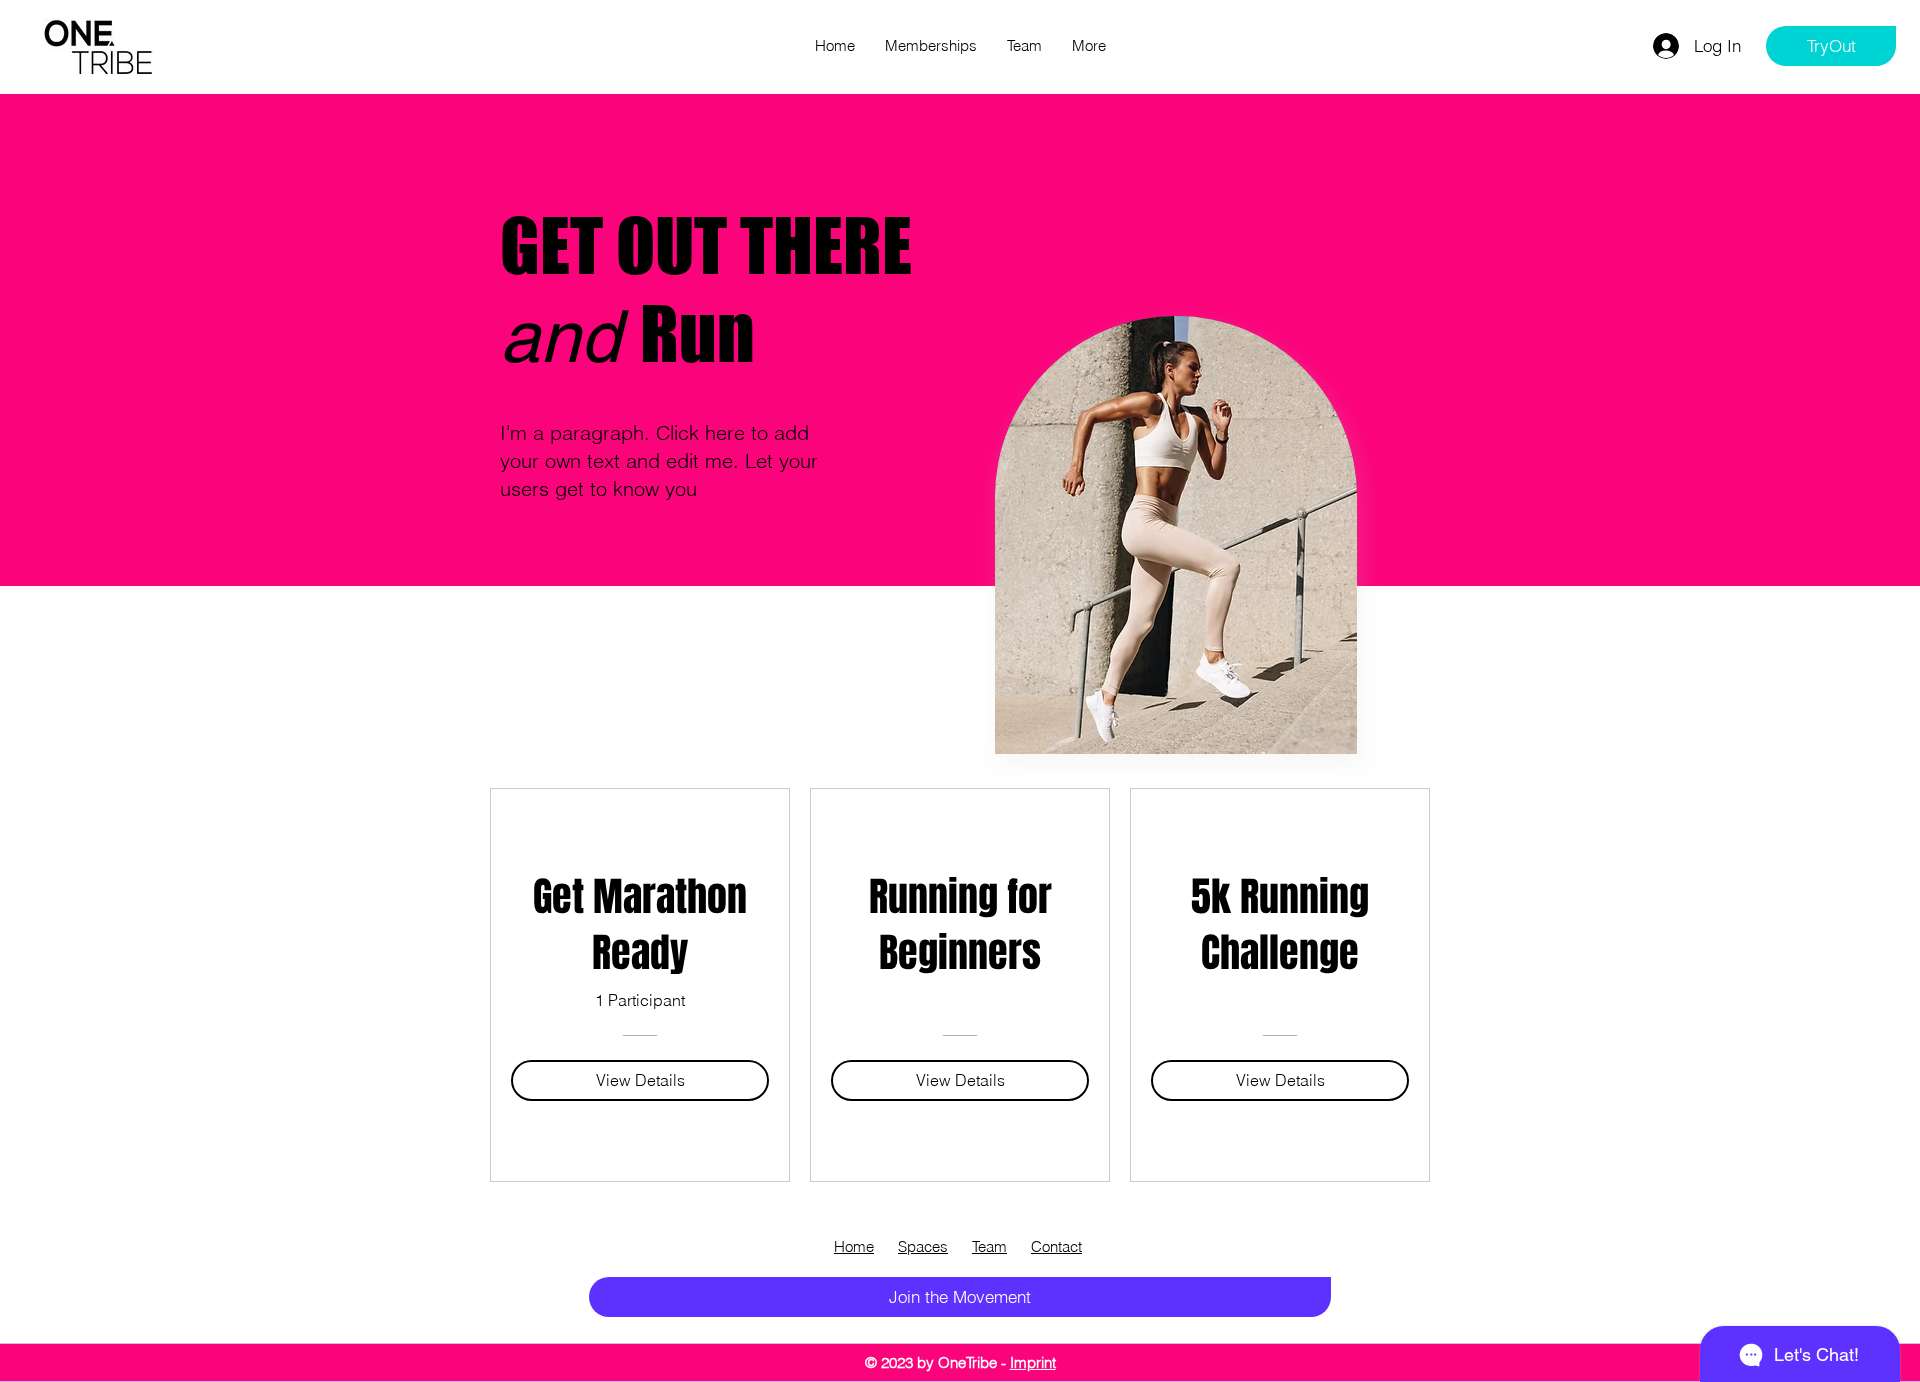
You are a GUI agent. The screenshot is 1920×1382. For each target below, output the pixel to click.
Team (989, 1246)
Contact (1056, 1246)
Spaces (923, 1246)
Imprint (1033, 1362)
